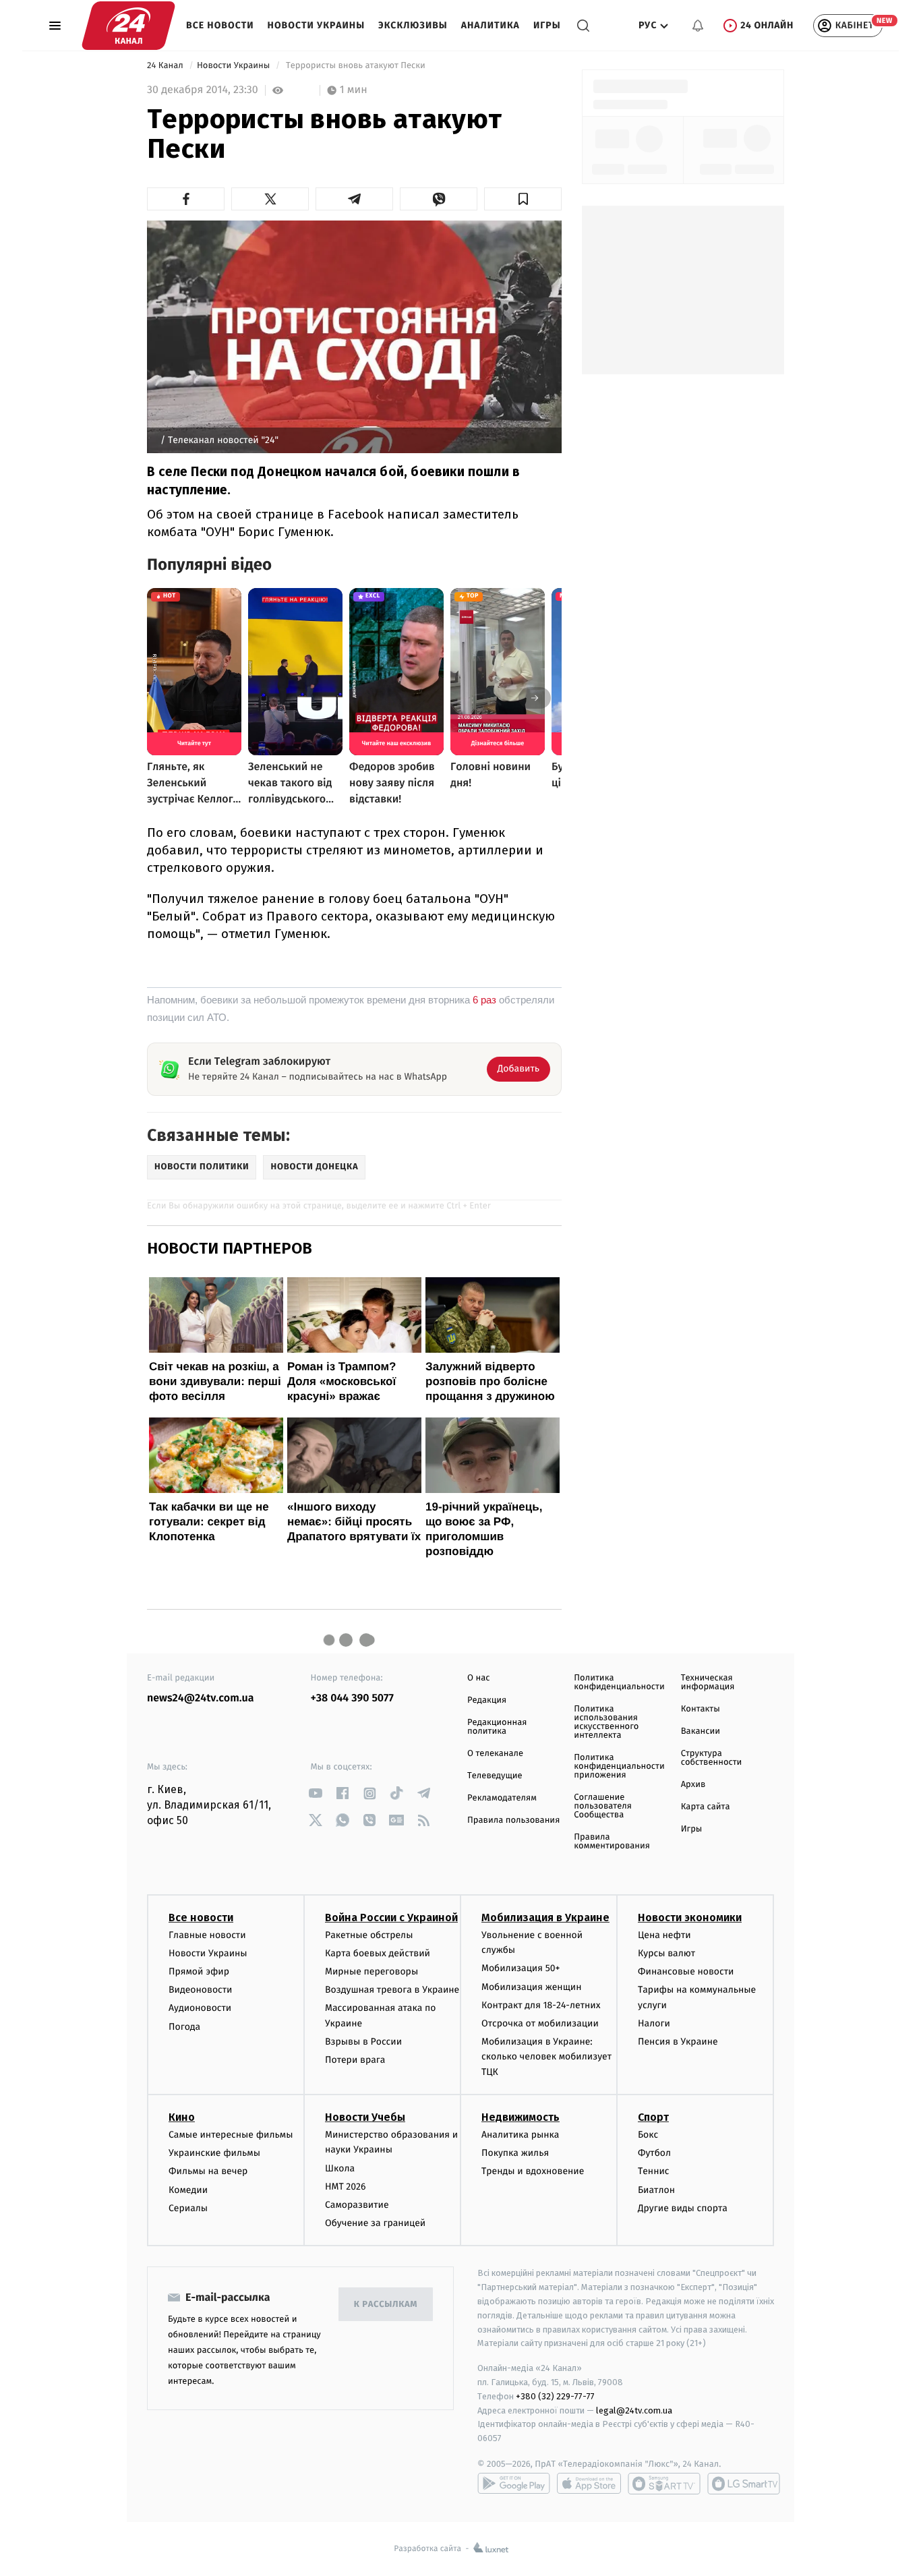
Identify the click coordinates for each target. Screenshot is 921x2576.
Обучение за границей (375, 2223)
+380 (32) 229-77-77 (555, 2396)
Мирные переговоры (372, 1971)
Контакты (701, 1709)
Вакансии (701, 1731)
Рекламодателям (502, 1798)
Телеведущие (495, 1776)
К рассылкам (386, 2305)
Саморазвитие (357, 2205)
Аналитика (491, 25)
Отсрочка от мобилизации (540, 2023)
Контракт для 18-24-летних (541, 2005)
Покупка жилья (515, 2153)
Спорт (653, 2117)
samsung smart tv (744, 2484)
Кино (182, 2117)
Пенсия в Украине (678, 2042)
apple (589, 2484)
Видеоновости (201, 1990)
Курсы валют (666, 1953)
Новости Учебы (365, 2117)
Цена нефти (664, 1935)
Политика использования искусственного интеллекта (606, 1722)
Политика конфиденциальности (619, 1682)
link (316, 1793)
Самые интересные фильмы (231, 2135)
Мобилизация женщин (532, 1987)
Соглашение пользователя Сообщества (603, 1806)
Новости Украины (317, 25)
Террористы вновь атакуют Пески (356, 66)
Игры (547, 25)
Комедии (188, 2190)
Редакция (487, 1700)
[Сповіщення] (698, 26)
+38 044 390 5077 (352, 1698)
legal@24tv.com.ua (634, 2410)
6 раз (484, 1000)
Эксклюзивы (413, 25)
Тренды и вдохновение (533, 2171)
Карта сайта (706, 1807)
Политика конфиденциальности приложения (619, 1766)
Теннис (654, 2171)
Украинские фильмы (214, 2153)
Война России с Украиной (391, 1918)
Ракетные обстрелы (369, 1935)
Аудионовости (200, 2008)
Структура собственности (712, 1758)
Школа (340, 2168)
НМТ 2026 (346, 2187)
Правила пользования (513, 1820)
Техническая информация (708, 1682)
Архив (693, 1785)
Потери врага (355, 2060)
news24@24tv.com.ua (201, 1698)
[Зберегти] (523, 199)
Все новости (220, 25)
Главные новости (207, 1935)
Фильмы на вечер (208, 2171)
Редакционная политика (497, 1727)
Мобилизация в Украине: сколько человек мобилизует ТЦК (546, 2057)
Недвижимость (521, 2117)
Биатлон (656, 2190)
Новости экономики (690, 1918)
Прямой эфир (199, 1971)
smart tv (664, 2484)
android (514, 2484)
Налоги (654, 2023)
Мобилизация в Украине (545, 1918)
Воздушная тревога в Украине (392, 1990)
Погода (184, 2027)
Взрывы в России (363, 2042)
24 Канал (166, 66)
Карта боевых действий (378, 1953)
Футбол (654, 2153)
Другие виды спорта (683, 2208)
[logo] (128, 26)
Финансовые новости (686, 1971)
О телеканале (495, 1754)
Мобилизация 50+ (521, 1968)
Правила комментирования (612, 1842)
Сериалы (188, 2208)
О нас (478, 1678)
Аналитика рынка (521, 2135)
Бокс (648, 2135)
